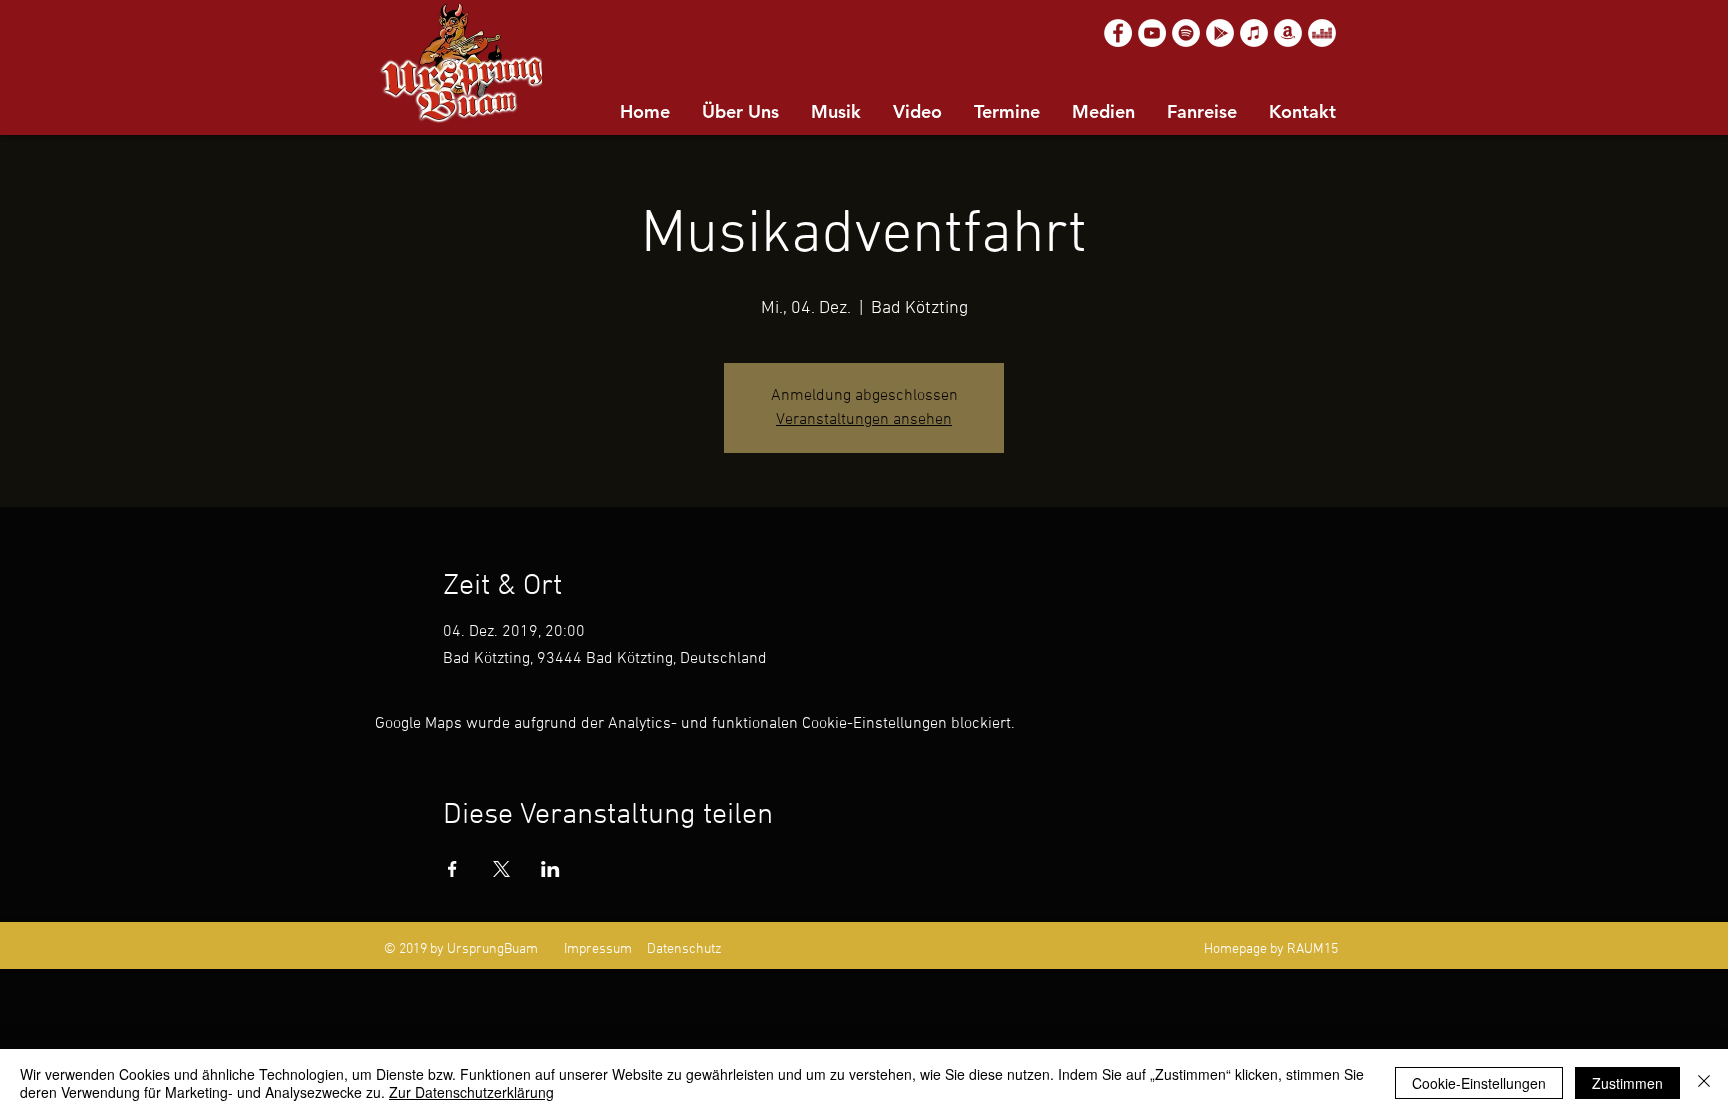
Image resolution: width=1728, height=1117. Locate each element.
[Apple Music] (1254, 33)
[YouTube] (1152, 33)
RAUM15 (1312, 949)
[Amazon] (1288, 33)
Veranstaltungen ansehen (864, 420)
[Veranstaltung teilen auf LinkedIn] (550, 869)
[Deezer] (1322, 33)
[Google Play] (1220, 33)
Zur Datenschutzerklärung (471, 1092)
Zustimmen (1627, 1083)
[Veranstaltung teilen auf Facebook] (452, 869)
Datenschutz (684, 949)
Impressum (598, 949)
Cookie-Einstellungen (1479, 1083)
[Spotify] (1186, 33)
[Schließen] (1704, 1083)
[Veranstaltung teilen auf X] (501, 869)
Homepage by (1244, 949)
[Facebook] (1118, 33)
